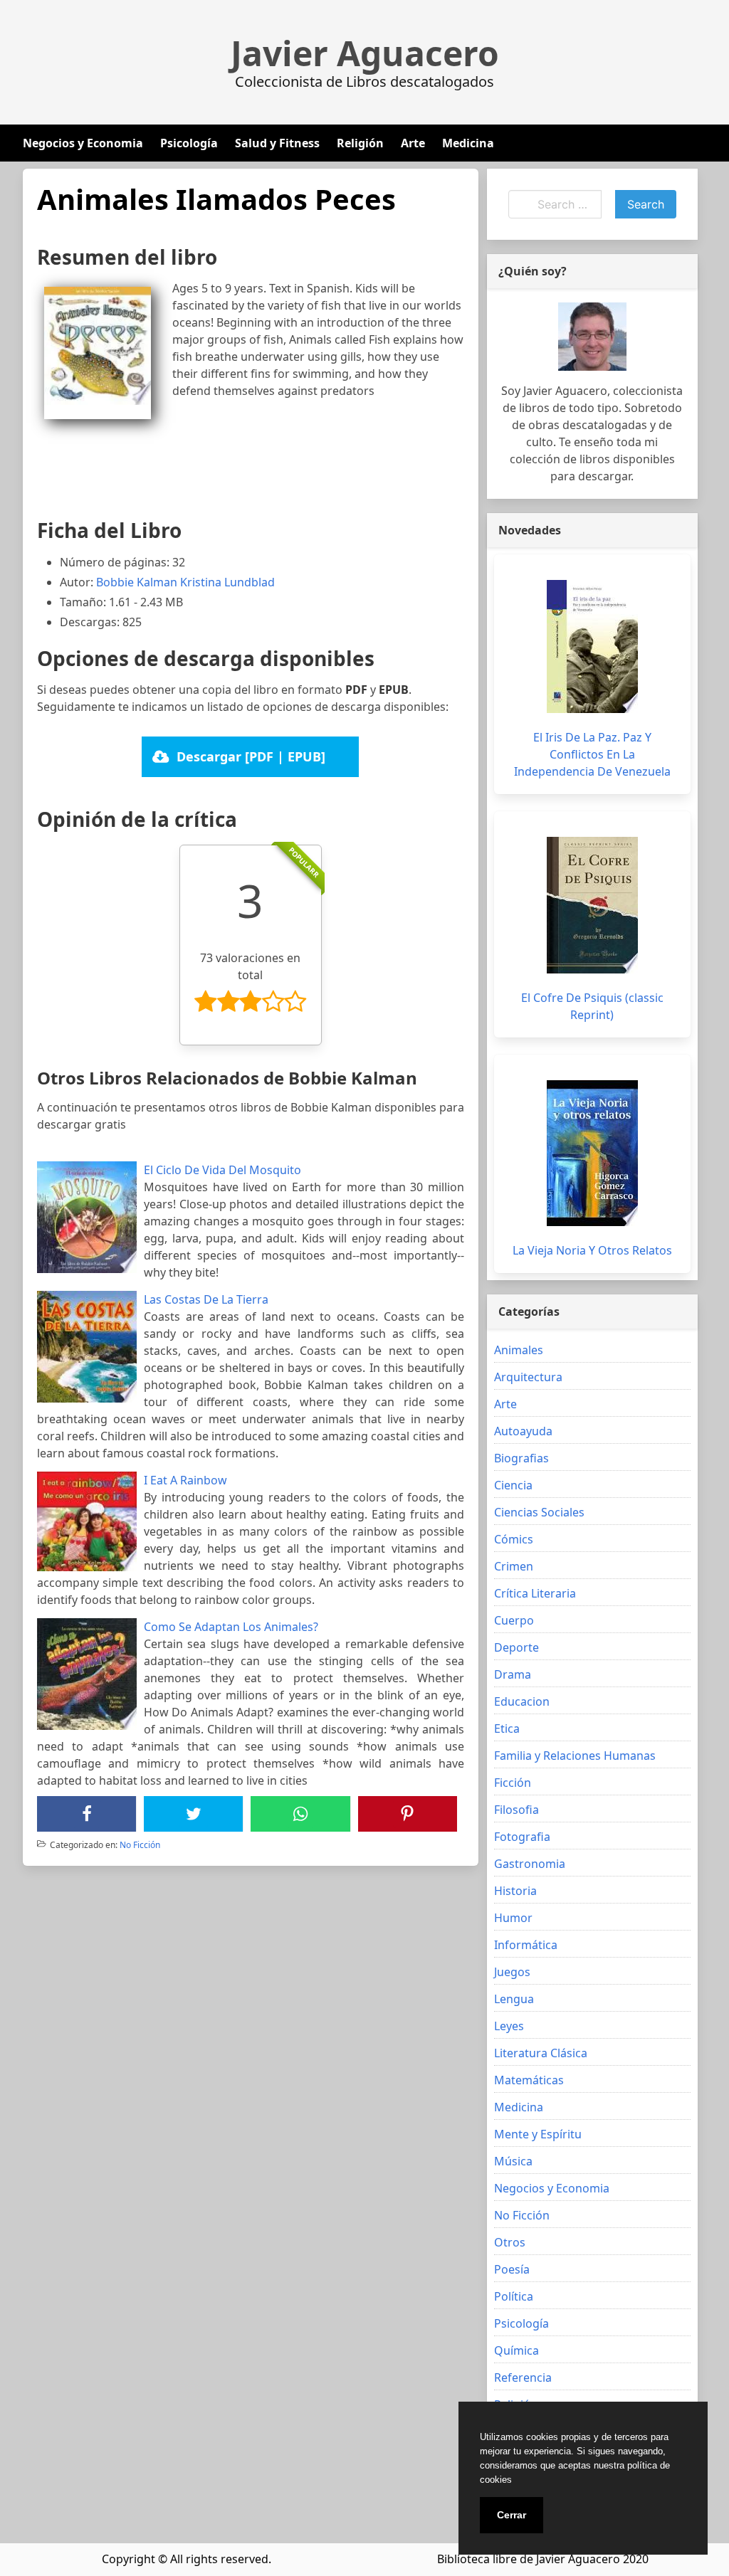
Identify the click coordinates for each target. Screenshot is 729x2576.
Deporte (516, 1647)
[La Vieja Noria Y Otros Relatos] (592, 1153)
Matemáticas (529, 2080)
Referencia (523, 2377)
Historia (515, 1891)
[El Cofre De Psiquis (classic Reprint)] (592, 905)
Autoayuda (523, 1431)
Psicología (189, 143)
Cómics (514, 1539)
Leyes (509, 2026)
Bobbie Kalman (137, 582)
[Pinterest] (407, 1814)
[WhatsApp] (300, 1814)
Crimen (514, 1566)
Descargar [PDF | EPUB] (251, 756)
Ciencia (513, 1485)
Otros (510, 2242)
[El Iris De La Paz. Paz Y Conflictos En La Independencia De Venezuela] (592, 646)
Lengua (514, 1999)
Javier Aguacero (365, 53)
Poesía (512, 2269)
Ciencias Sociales (539, 1512)
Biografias (521, 1458)
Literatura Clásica (541, 2053)
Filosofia (516, 1810)
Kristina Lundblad (227, 582)
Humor (513, 1918)
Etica (507, 1728)
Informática (526, 1945)
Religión (360, 143)
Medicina (468, 143)
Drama (513, 1674)
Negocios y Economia (83, 143)
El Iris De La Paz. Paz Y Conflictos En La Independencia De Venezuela (592, 754)
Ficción (513, 1783)
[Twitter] (194, 1814)
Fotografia (522, 1837)
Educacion (522, 1701)
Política (514, 2296)
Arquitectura (528, 1377)
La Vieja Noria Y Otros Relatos (592, 1250)
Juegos (512, 1972)
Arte (413, 143)
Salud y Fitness (277, 143)
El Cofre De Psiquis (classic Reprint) (592, 1006)
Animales (519, 1350)
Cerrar (512, 2515)
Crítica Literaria (535, 1593)
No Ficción (140, 1845)
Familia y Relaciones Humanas (575, 1756)
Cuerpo (514, 1620)
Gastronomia (530, 1864)
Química (516, 2350)
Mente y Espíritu (538, 2134)
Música (513, 2161)
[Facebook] (87, 1814)
